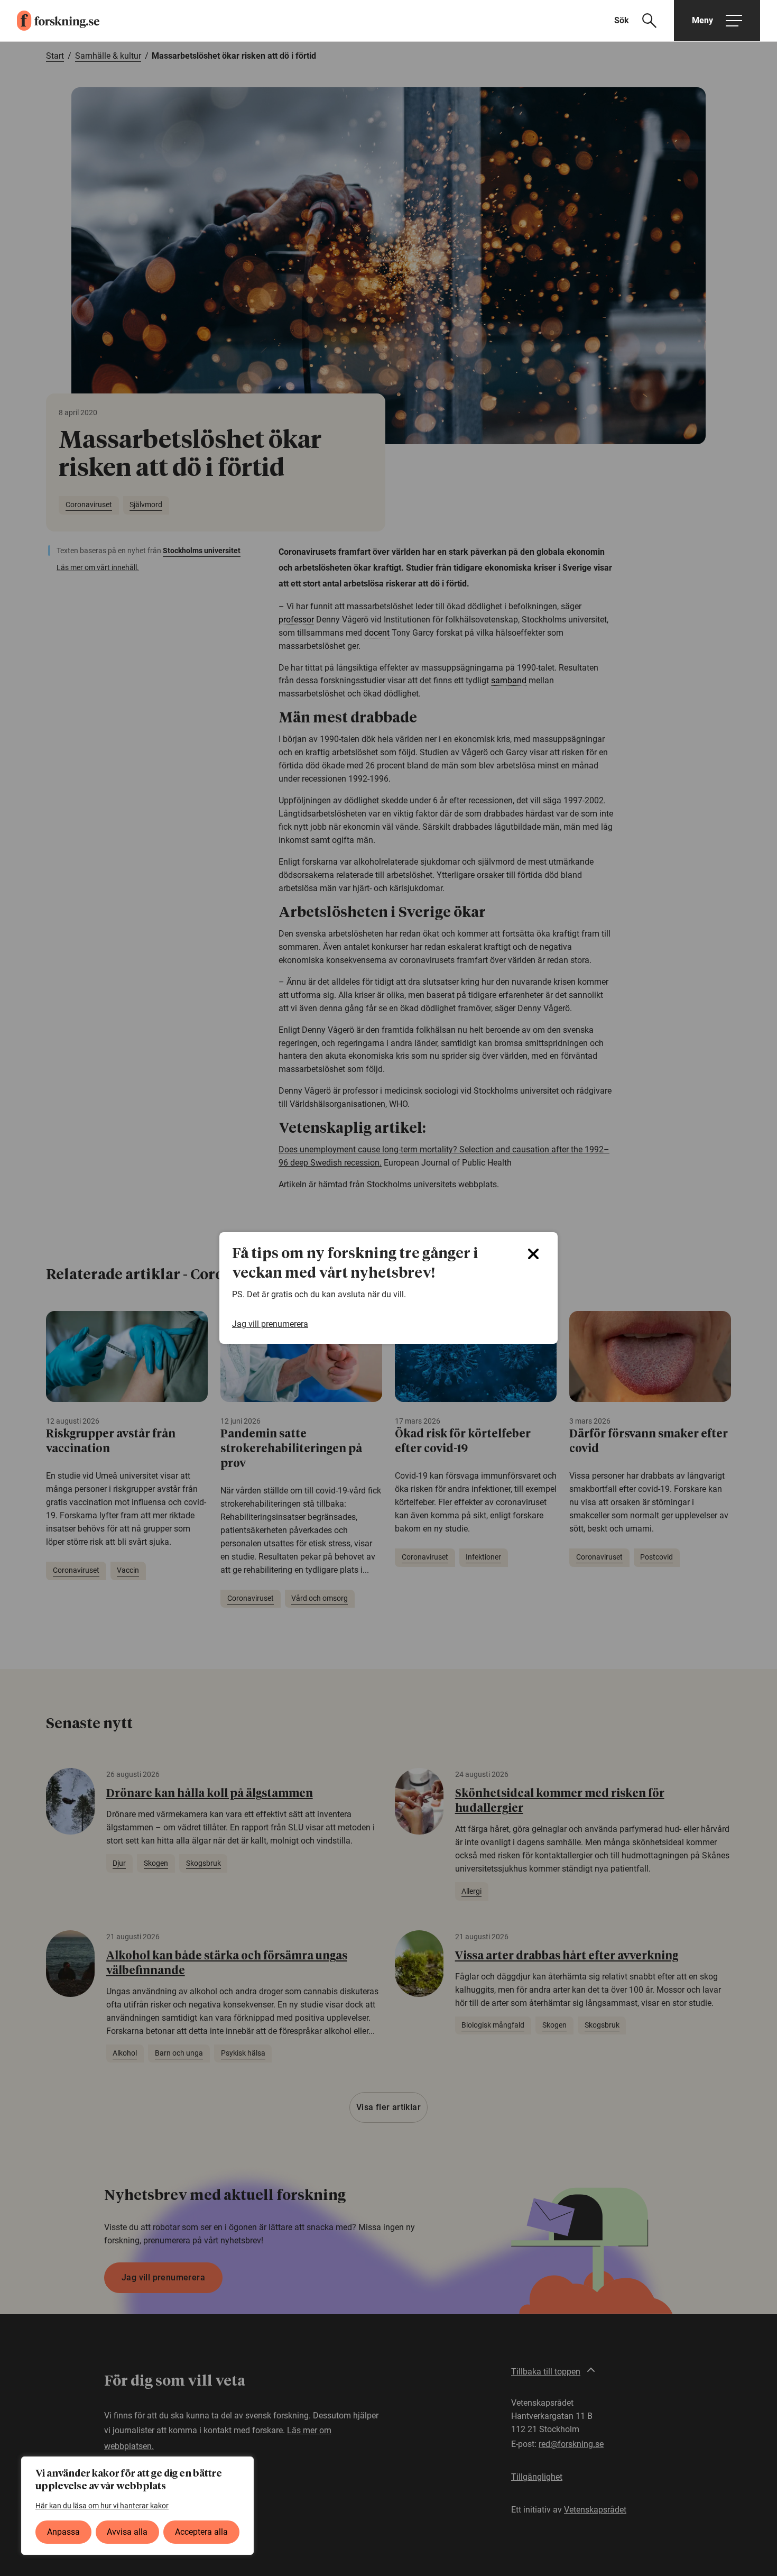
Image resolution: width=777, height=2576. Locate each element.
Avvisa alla (127, 2532)
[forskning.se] (50, 21)
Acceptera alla (201, 2532)
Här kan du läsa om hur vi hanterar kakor (102, 2506)
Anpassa (63, 2532)
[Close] (533, 1254)
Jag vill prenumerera (270, 1324)
